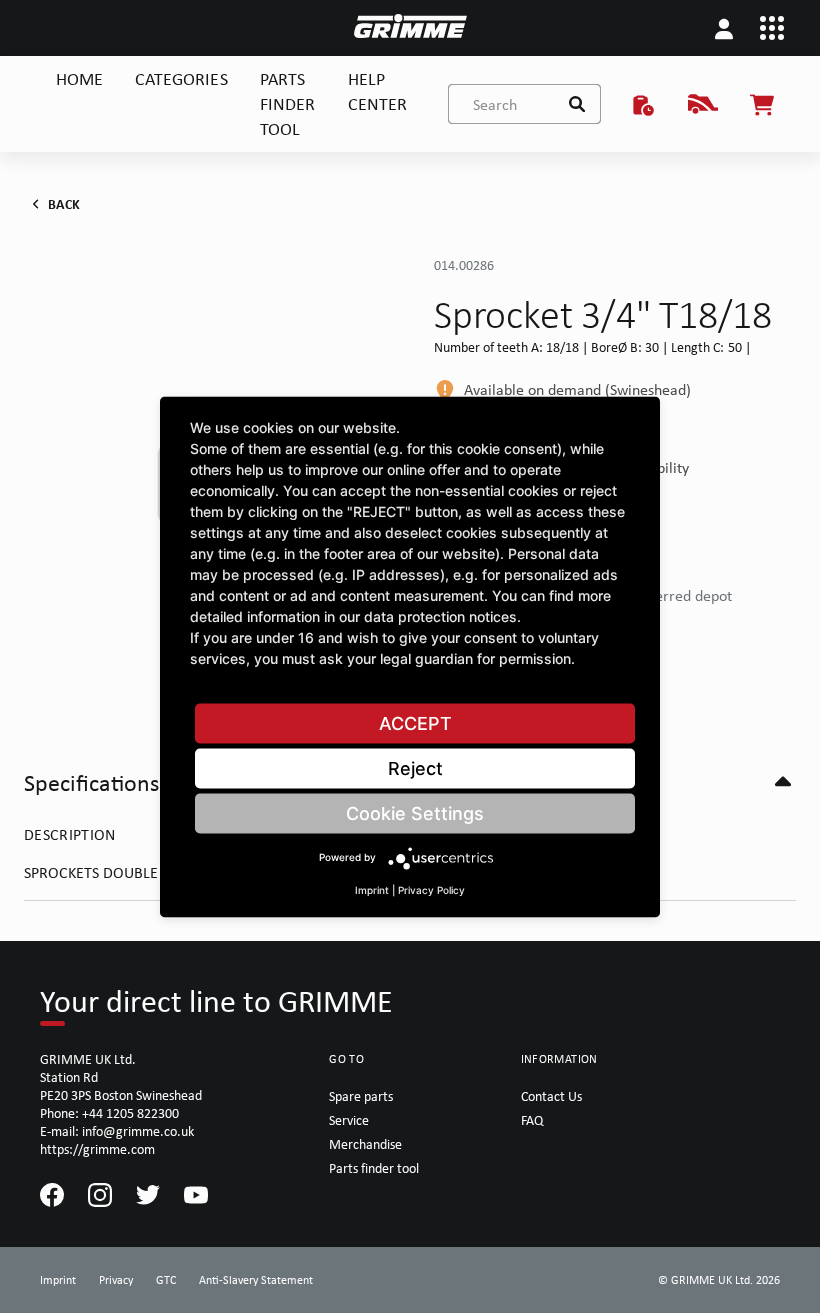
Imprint (372, 889)
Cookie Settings (415, 812)
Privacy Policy (431, 889)
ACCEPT (415, 722)
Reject (415, 767)
